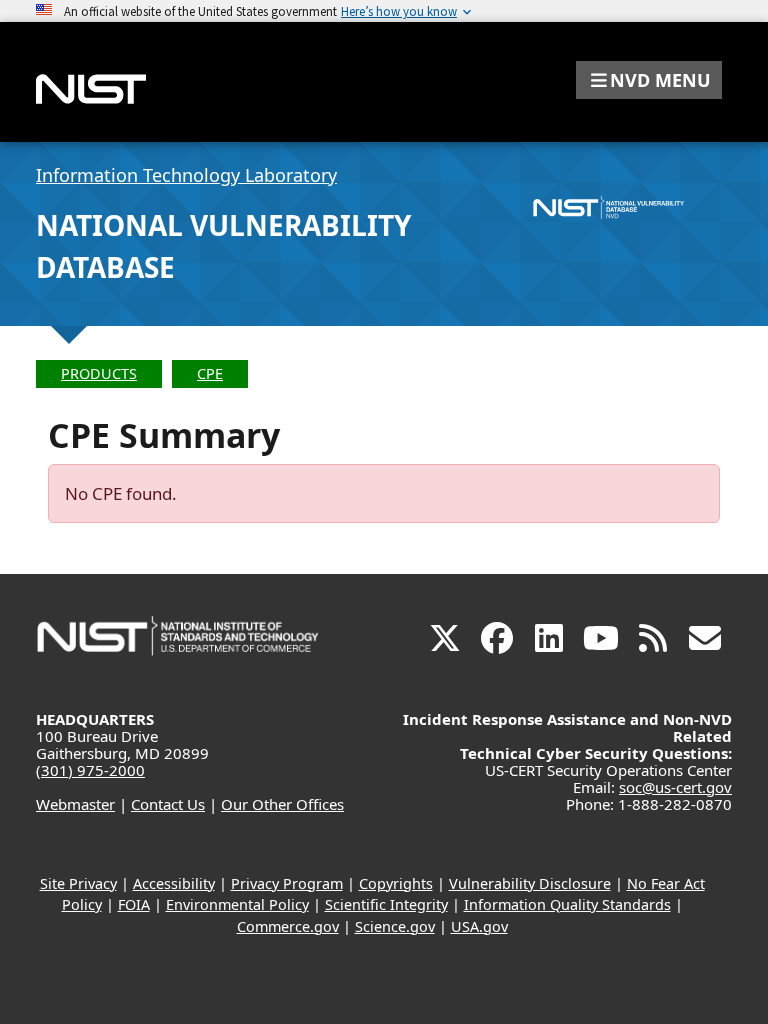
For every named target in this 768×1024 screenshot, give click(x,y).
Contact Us (168, 804)
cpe (210, 373)
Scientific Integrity (386, 904)
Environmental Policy (237, 904)
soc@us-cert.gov (675, 787)
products (99, 373)
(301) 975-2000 (90, 770)
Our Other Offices (282, 804)
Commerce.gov (288, 926)
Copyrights (396, 883)
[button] (649, 80)
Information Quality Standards (567, 904)
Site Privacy (78, 883)
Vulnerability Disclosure (530, 883)
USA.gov (479, 926)
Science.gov (395, 926)
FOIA (134, 904)
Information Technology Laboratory (186, 175)
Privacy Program (287, 883)
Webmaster (75, 804)
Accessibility (174, 883)
